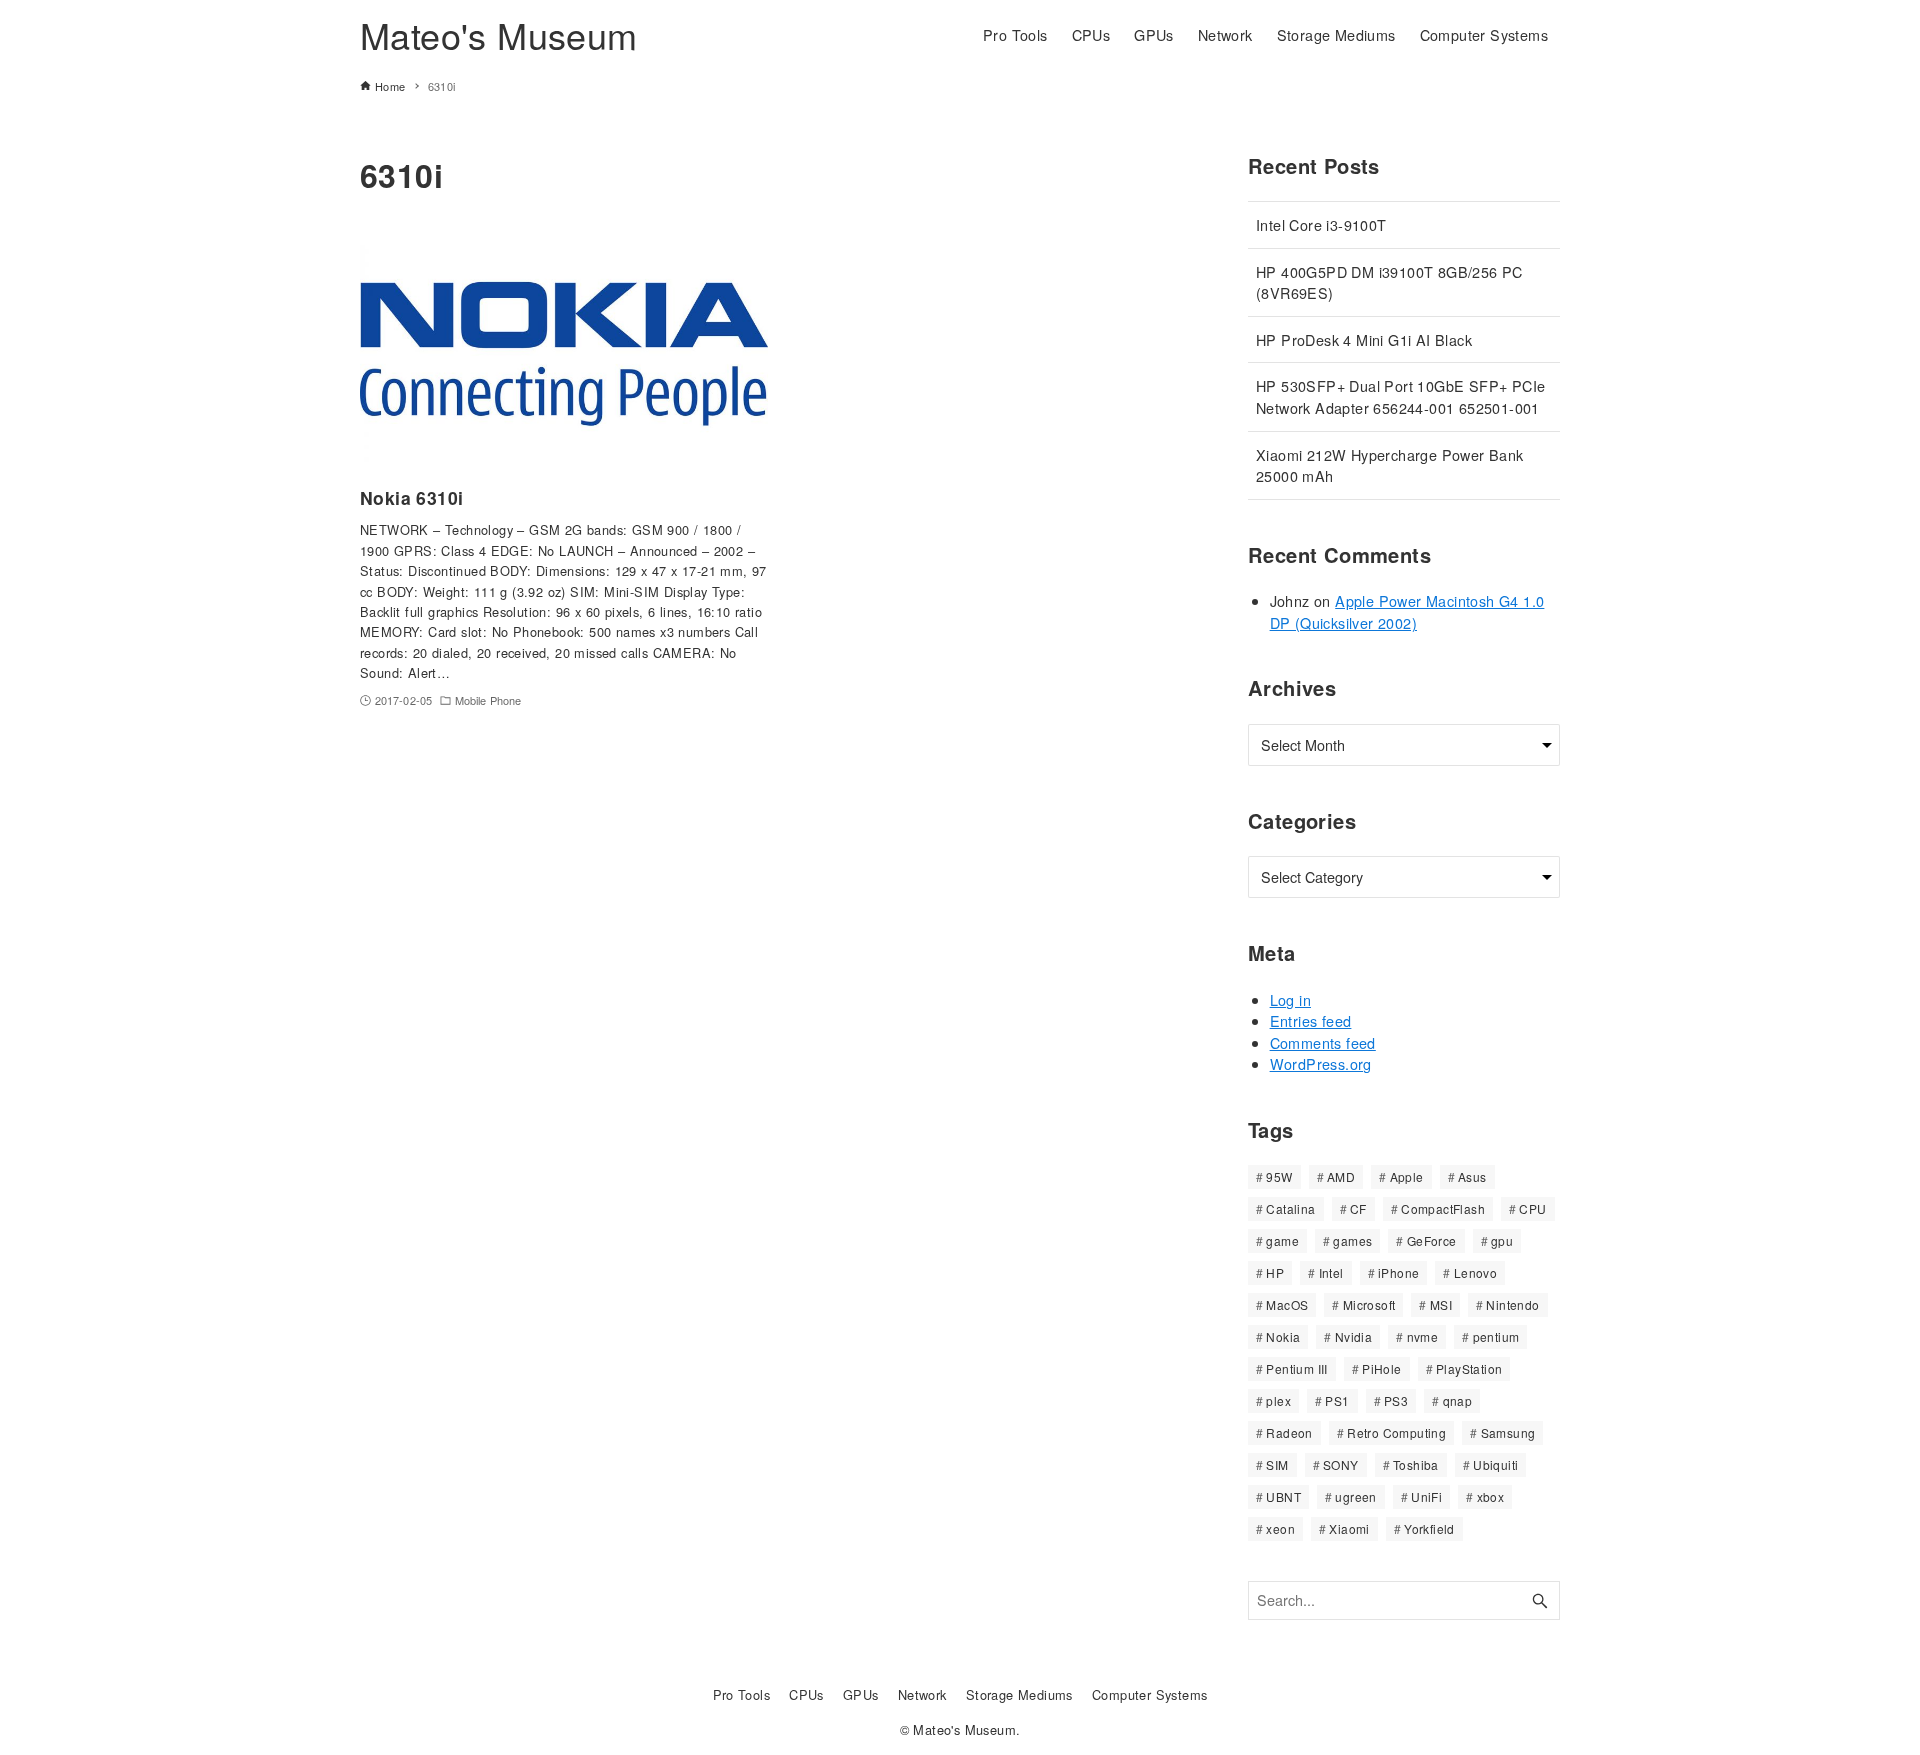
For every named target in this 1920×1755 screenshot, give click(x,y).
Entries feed (1311, 1020)
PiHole (1381, 1368)
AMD (1341, 1176)
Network (922, 1694)
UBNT (1283, 1496)
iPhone (1398, 1272)
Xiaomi (1349, 1528)
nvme (1423, 1336)
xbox (1491, 1496)
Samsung (1508, 1432)
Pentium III (1296, 1368)
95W (1279, 1176)
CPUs (806, 1694)
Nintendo (1512, 1304)
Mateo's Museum (499, 34)
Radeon (1289, 1432)
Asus (1472, 1176)
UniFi (1426, 1496)
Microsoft (1369, 1304)
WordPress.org (1321, 1063)
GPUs (861, 1694)
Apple (1407, 1176)
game (1282, 1240)
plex (1278, 1400)
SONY (1341, 1464)
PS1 (1337, 1400)
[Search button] (1540, 1600)
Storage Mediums (1019, 1694)
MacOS (1287, 1304)
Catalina (1290, 1208)
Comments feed (1323, 1042)
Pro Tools (742, 1694)
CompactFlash (1443, 1208)
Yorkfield (1429, 1528)
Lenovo (1475, 1272)
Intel (1331, 1272)
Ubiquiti (1495, 1464)
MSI (1441, 1304)
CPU (1532, 1208)
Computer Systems (1149, 1694)
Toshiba (1416, 1464)
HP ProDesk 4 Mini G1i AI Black (1364, 339)
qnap (1458, 1400)
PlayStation (1469, 1368)
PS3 (1396, 1400)
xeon (1280, 1528)
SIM (1277, 1464)
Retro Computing (1396, 1432)
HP (1275, 1272)
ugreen (1355, 1496)
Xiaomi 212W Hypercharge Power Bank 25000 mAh (1390, 465)
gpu (1502, 1240)
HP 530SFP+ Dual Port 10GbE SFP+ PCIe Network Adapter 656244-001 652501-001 (1400, 396)
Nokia (1283, 1336)
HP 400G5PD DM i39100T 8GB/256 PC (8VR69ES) (1389, 282)
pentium (1496, 1336)
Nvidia (1353, 1336)
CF (1358, 1208)
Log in (1290, 999)
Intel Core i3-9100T (1321, 224)
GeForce (1432, 1240)
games (1352, 1240)
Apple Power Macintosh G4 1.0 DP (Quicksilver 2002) (1407, 611)
